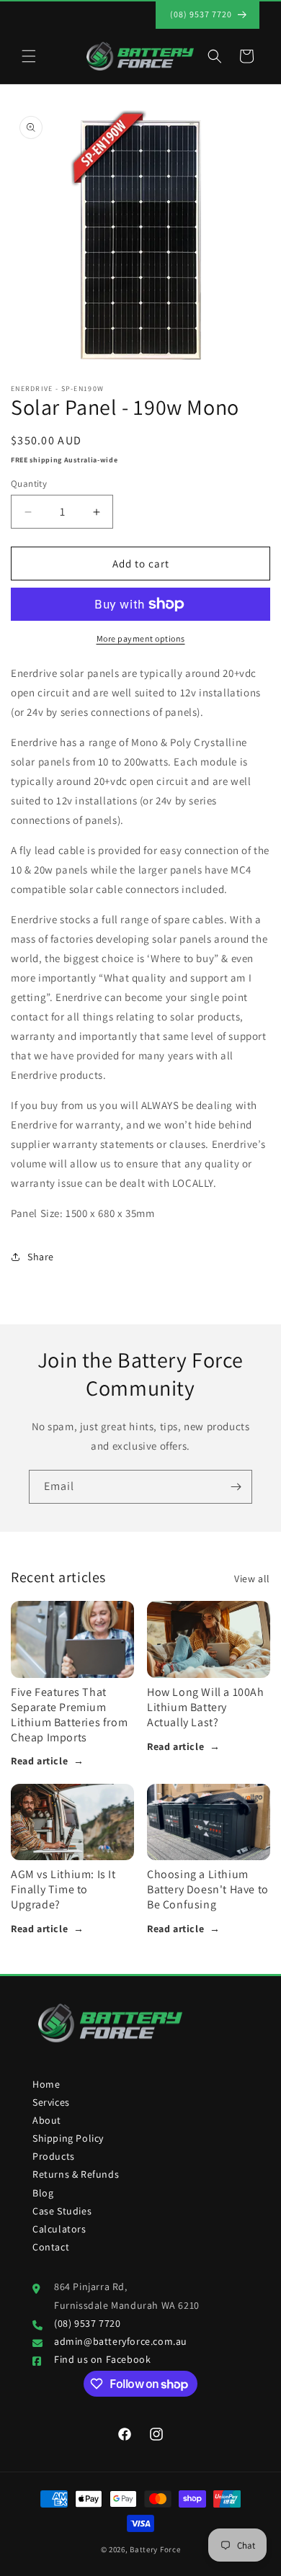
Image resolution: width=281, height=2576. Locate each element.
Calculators (59, 2229)
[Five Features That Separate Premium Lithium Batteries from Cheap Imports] (72, 1639)
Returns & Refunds (76, 2174)
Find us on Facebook (102, 2359)
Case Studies (62, 2211)
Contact (51, 2247)
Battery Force (155, 2549)
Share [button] (41, 1257)
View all (252, 1579)
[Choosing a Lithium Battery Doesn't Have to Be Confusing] (209, 1822)
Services (51, 2102)
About (47, 2120)
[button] (29, 56)
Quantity (29, 484)
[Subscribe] (236, 1487)
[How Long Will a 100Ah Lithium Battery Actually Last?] (209, 1639)
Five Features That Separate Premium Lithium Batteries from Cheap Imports (69, 1714)
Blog (43, 2193)
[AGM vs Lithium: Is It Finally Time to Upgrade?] (72, 1822)
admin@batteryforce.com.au (121, 2341)
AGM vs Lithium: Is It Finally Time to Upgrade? (63, 1889)
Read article (48, 1761)
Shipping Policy (68, 2138)
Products (54, 2156)
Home (46, 2084)
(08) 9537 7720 (87, 2323)
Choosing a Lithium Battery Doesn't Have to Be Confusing (208, 1889)
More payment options (141, 638)
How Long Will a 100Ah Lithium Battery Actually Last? (206, 1707)
